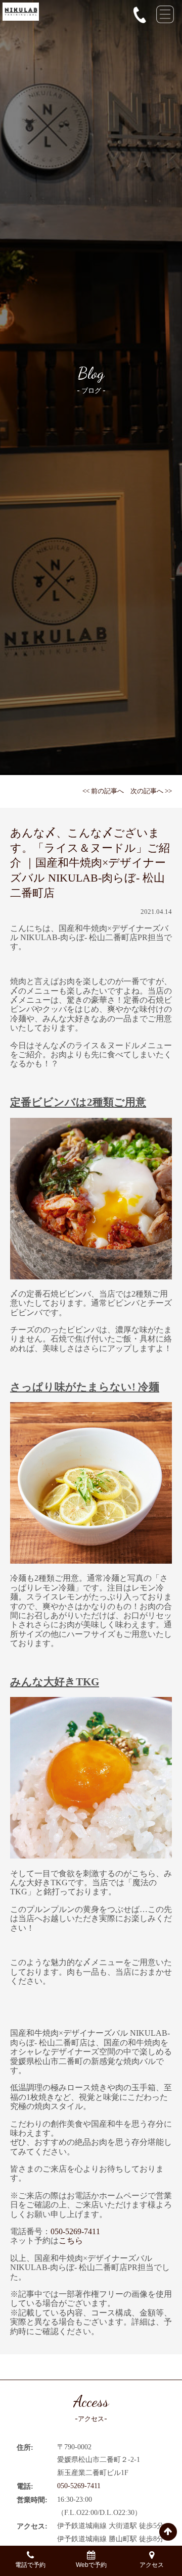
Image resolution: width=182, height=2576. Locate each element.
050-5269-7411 (75, 2231)
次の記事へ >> (151, 791)
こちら (71, 2240)
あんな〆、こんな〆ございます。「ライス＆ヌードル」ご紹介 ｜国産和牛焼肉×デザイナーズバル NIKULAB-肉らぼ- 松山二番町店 (90, 863)
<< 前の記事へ (103, 791)
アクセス (152, 2565)
